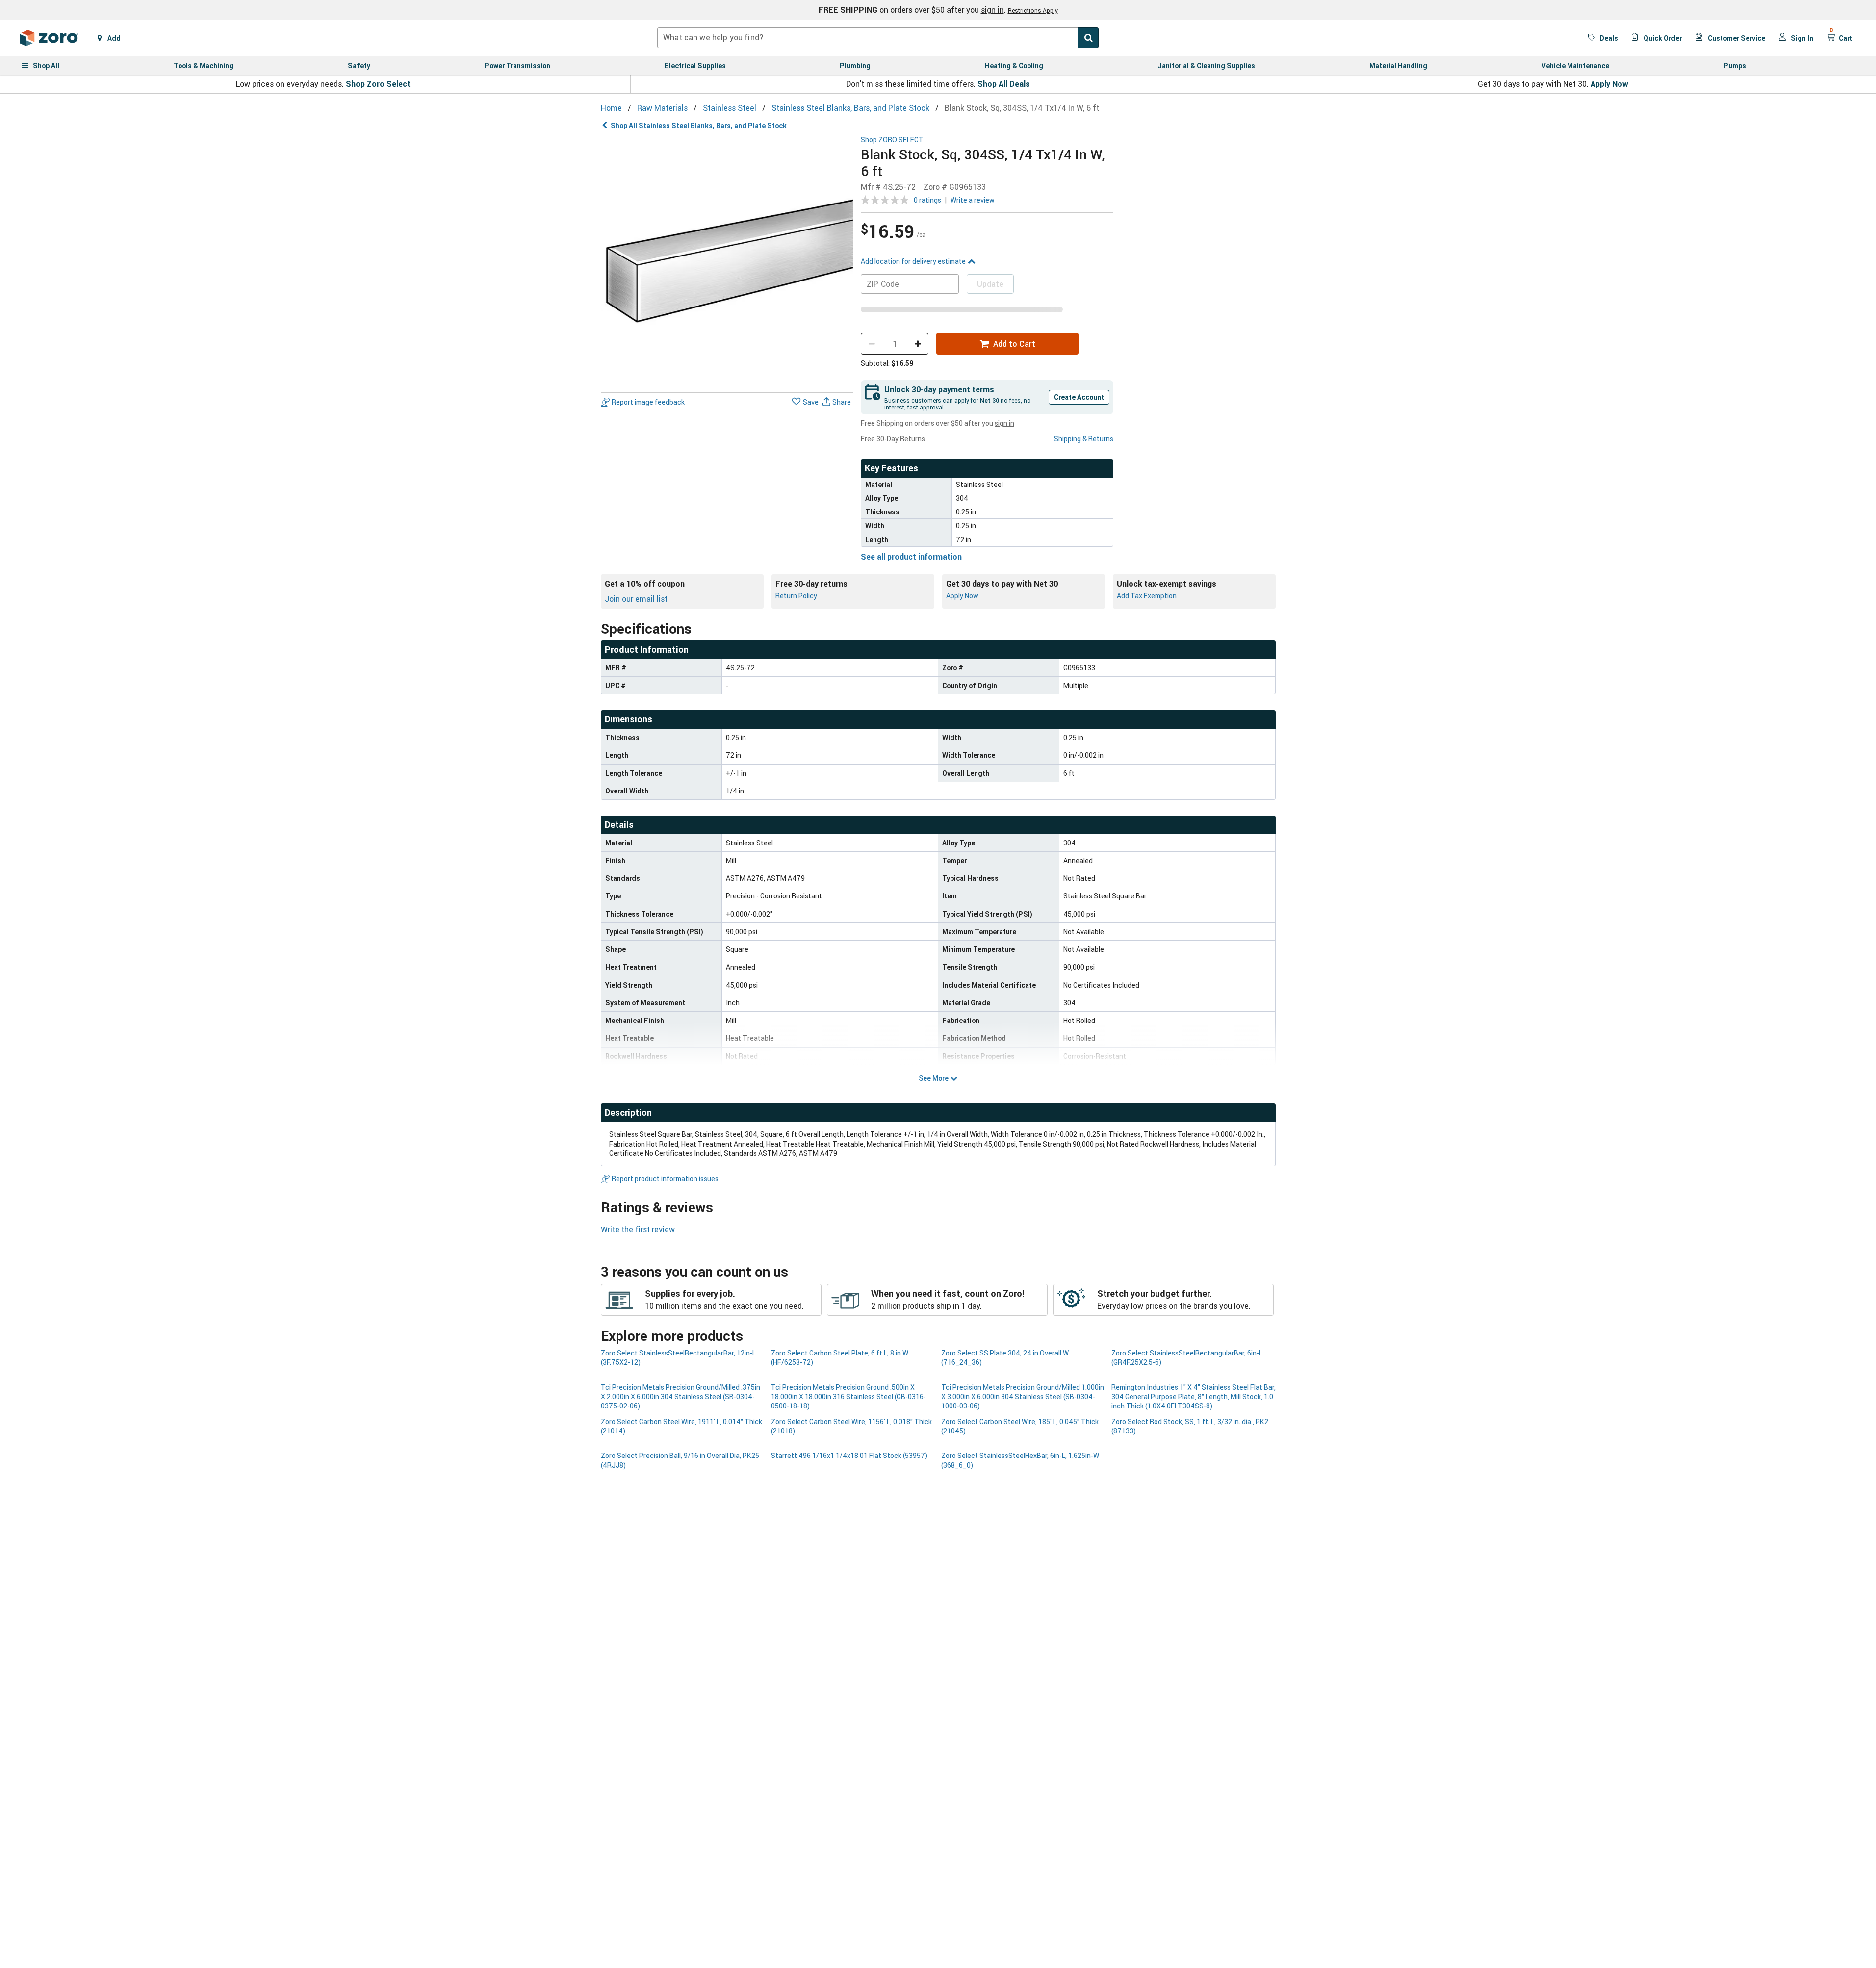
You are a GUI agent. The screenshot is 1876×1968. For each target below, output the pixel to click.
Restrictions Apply (1033, 10)
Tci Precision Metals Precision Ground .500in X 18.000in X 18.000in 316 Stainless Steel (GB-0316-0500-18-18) (848, 1397)
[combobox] (878, 38)
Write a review (973, 200)
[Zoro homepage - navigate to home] (49, 38)
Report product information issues (665, 1179)
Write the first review (638, 1229)
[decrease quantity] (872, 344)
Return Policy (796, 596)
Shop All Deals (1004, 84)
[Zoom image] (727, 262)
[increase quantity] (918, 344)
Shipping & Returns (1084, 439)
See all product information (911, 557)
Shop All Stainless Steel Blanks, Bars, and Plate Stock (699, 125)
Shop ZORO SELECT (892, 140)
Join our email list (636, 599)
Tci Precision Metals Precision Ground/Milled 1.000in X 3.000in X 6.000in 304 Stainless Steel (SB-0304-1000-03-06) (1023, 1397)
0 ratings (927, 200)
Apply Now (1609, 84)
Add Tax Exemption (1147, 596)
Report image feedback (648, 402)
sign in (992, 10)
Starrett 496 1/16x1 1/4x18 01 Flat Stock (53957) (849, 1455)
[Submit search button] (1088, 38)
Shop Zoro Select (378, 84)
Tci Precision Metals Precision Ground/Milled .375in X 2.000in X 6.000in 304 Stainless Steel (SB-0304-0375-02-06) (681, 1397)
